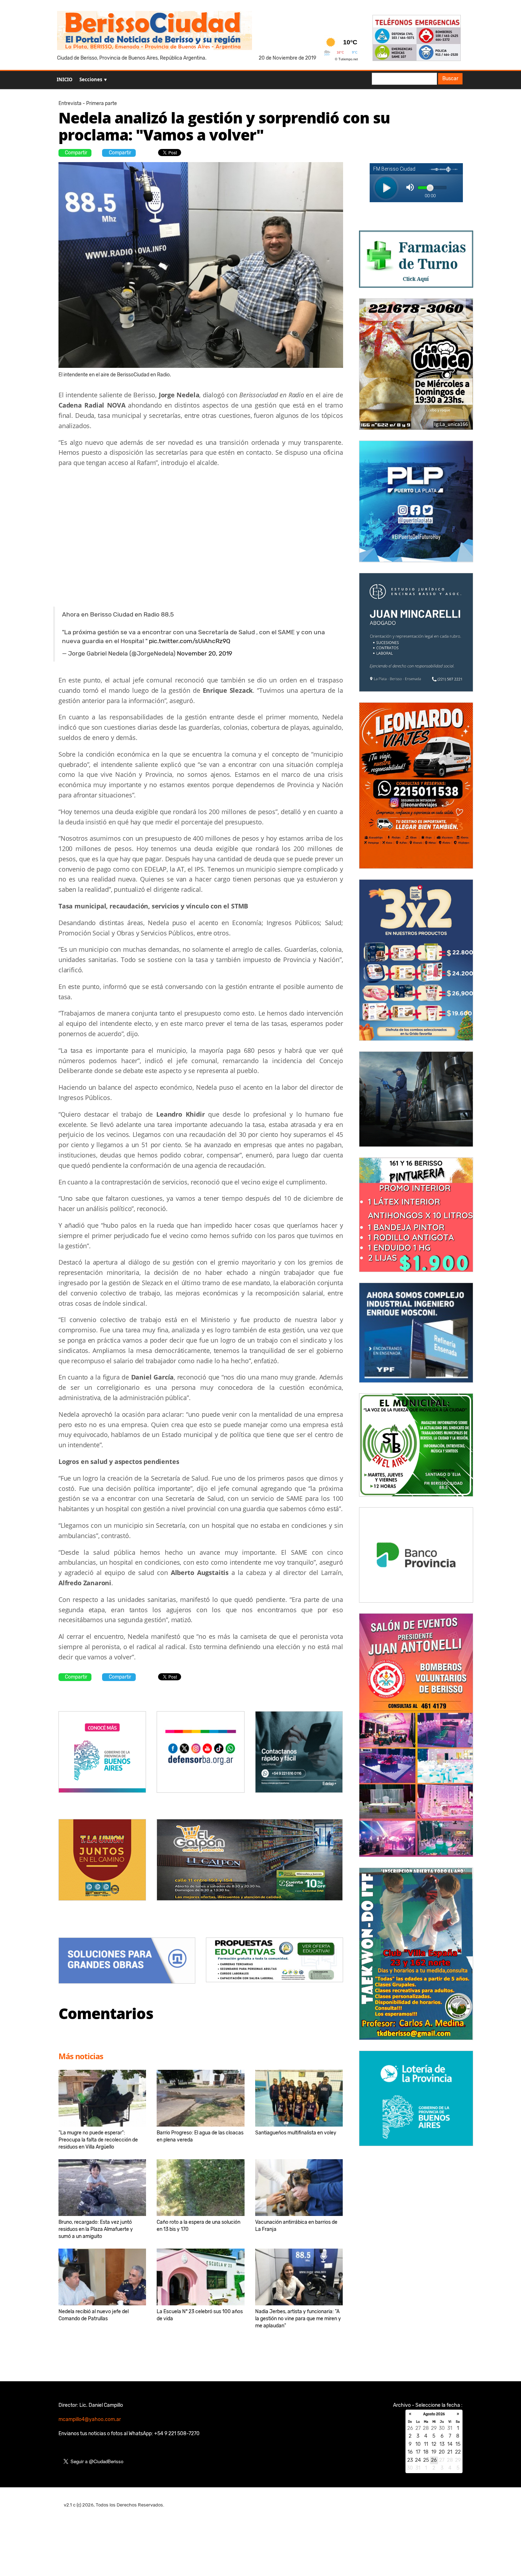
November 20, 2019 (205, 653)
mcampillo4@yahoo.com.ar (90, 2419)
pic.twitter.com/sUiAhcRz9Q (190, 641)
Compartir (76, 153)
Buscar (450, 79)
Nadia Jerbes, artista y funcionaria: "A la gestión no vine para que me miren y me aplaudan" (298, 2319)
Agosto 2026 (434, 2414)
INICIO (65, 79)
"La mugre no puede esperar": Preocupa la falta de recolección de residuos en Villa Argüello (98, 2140)
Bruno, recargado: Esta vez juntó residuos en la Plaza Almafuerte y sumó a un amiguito (96, 2229)
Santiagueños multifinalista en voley (296, 2133)
